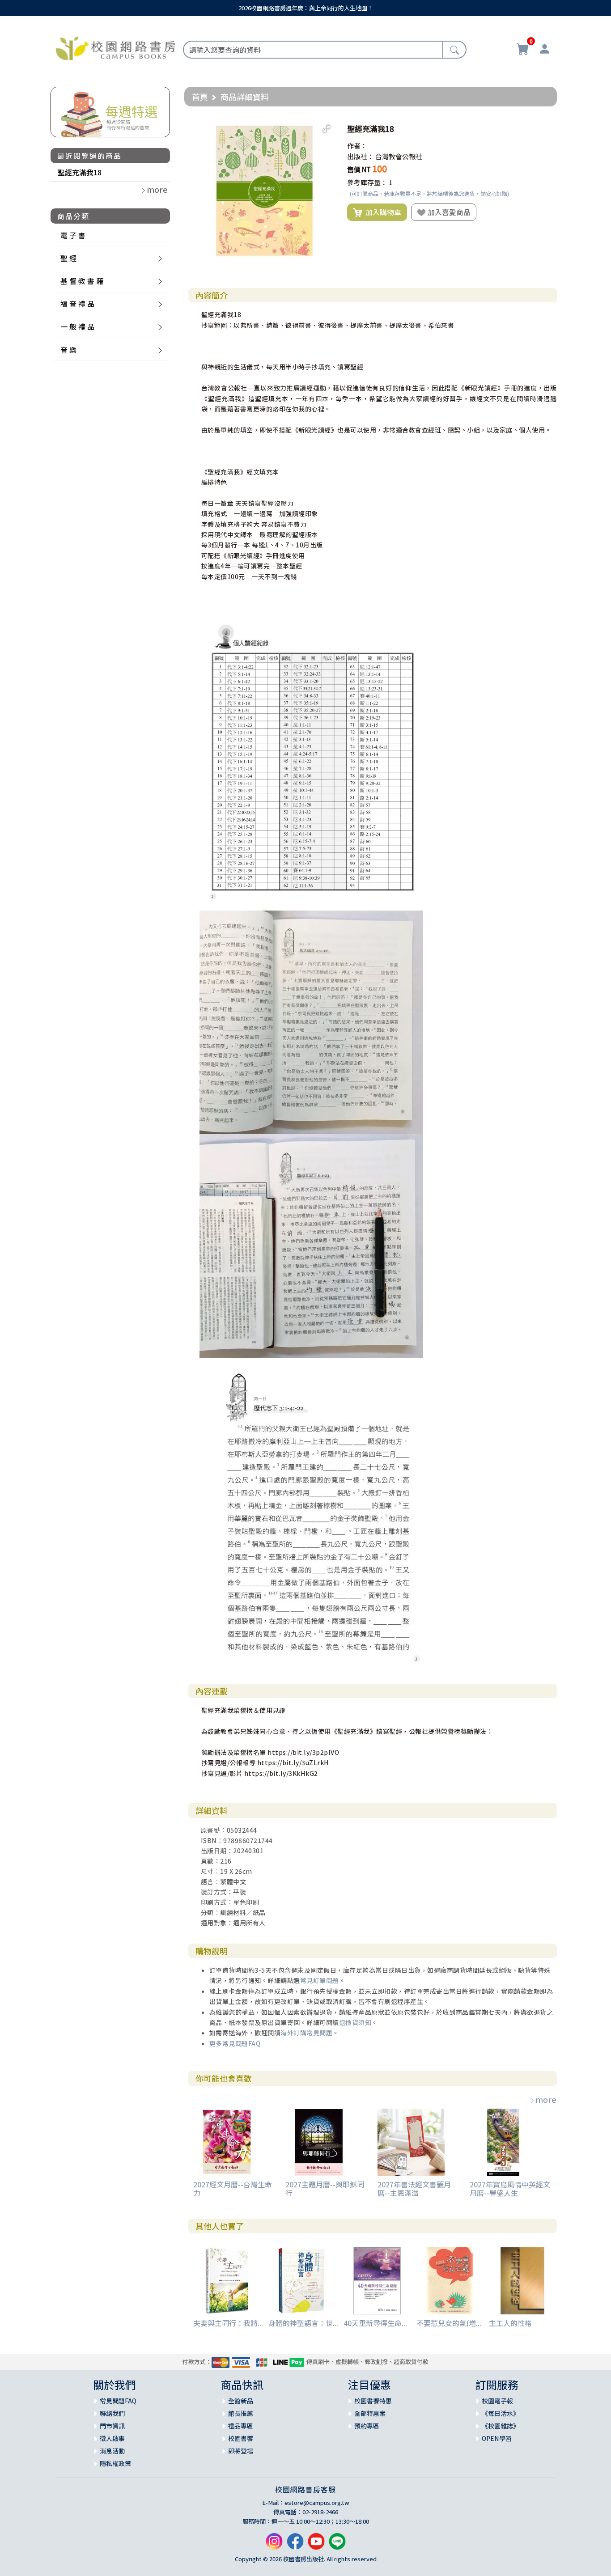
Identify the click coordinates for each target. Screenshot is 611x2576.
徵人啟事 (112, 2438)
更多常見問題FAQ (235, 2043)
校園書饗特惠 (373, 2401)
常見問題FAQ (118, 2401)
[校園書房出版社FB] (295, 2544)
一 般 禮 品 (77, 326)
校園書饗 (241, 2438)
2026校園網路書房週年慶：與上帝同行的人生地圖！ (306, 8)
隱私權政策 (115, 2463)
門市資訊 (112, 2426)
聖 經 (68, 258)
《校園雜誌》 (501, 2426)
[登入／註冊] (544, 50)
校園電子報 (497, 2401)
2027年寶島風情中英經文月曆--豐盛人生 (510, 2188)
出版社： (361, 156)
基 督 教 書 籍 (82, 281)
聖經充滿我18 (80, 172)
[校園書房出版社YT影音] (316, 2544)
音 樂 (68, 350)
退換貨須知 (355, 2022)
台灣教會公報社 (399, 156)
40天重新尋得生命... (375, 2323)
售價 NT (359, 169)
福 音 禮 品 (77, 304)
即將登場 (241, 2451)
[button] (327, 129)
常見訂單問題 (320, 1980)
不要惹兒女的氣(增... (449, 2323)
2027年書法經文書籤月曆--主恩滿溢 (414, 2188)
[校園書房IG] (274, 2544)
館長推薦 (241, 2413)
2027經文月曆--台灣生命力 (233, 2188)
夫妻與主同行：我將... (228, 2323)
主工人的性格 (510, 2323)
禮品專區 (241, 2426)
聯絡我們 (112, 2413)
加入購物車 (382, 212)
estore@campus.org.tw (317, 2502)
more (546, 2099)
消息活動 (112, 2451)
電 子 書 (73, 235)
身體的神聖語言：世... (303, 2323)
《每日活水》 (501, 2413)
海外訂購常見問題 (306, 2033)
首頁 (200, 97)
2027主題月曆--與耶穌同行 (325, 2188)
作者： (357, 146)
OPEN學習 (497, 2438)
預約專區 (367, 2426)
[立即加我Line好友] (337, 2544)
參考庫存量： (367, 182)
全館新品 (241, 2401)
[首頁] (116, 47)
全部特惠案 (370, 2413)
